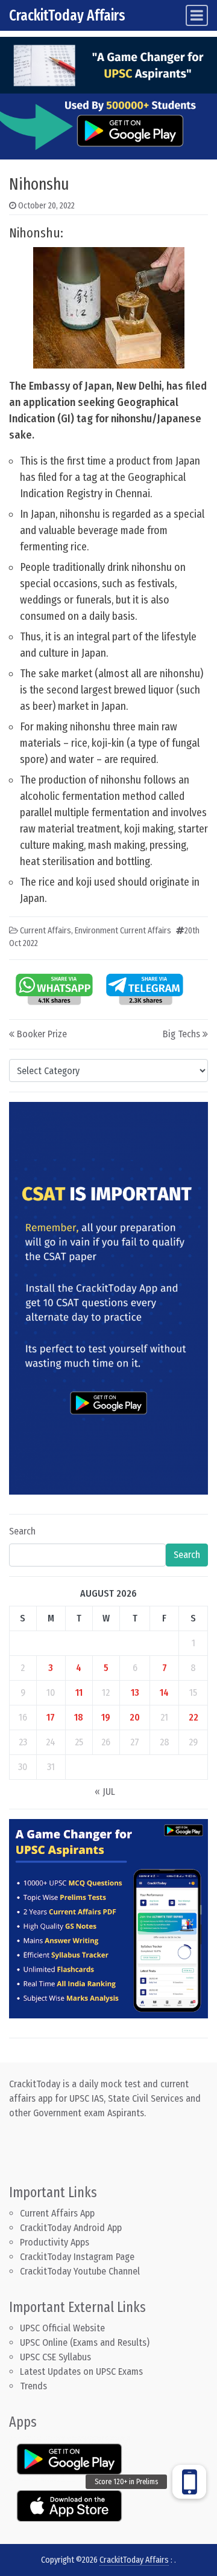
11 (79, 1692)
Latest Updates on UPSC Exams (81, 2372)
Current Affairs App (57, 2213)
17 (51, 1717)
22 (193, 1717)
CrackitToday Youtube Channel (80, 2271)
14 (164, 1692)
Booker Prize (42, 1034)
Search (22, 1531)
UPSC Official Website (62, 2328)
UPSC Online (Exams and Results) (85, 2343)
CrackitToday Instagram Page (77, 2257)
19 (106, 1717)
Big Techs (181, 1034)
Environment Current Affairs (123, 931)
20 (135, 1717)
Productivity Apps (55, 2242)
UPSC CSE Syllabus (57, 2357)
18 (79, 1717)
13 (135, 1692)
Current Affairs (46, 931)
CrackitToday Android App (71, 2228)
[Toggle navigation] (197, 15)
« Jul (105, 1792)
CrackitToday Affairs (67, 15)
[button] (189, 2482)
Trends (33, 2386)
